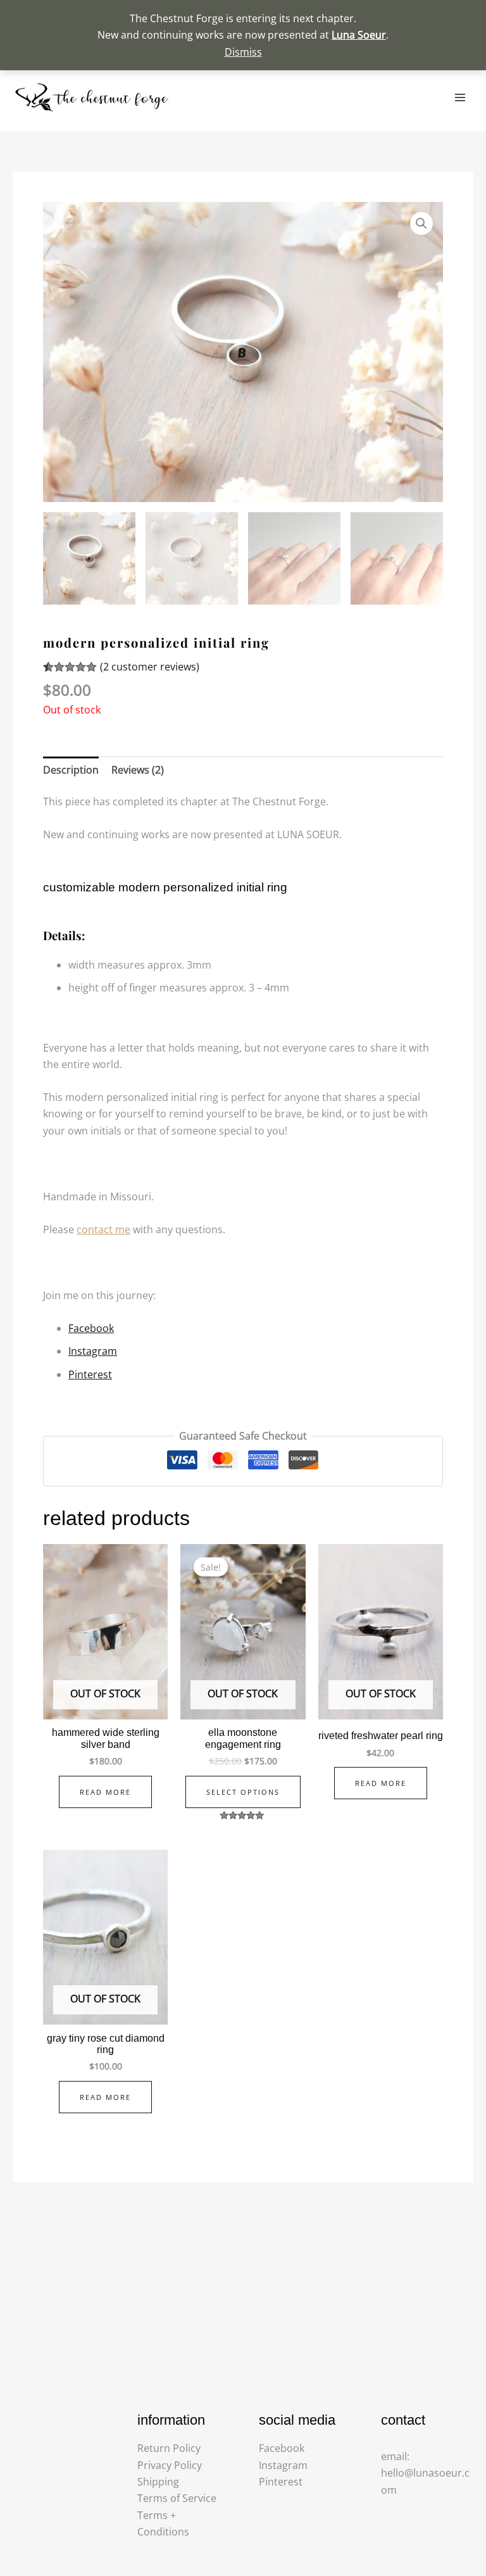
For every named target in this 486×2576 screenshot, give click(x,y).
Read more (105, 1792)
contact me (103, 1229)
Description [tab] (71, 770)
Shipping (158, 2482)
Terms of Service (177, 2498)
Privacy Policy (170, 2465)
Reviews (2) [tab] (138, 770)
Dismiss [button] (243, 52)
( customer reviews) (150, 667)
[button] (421, 223)
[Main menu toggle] (460, 97)
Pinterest (90, 1374)
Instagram (93, 1351)
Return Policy (169, 2448)
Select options (243, 1792)
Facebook (91, 1328)
